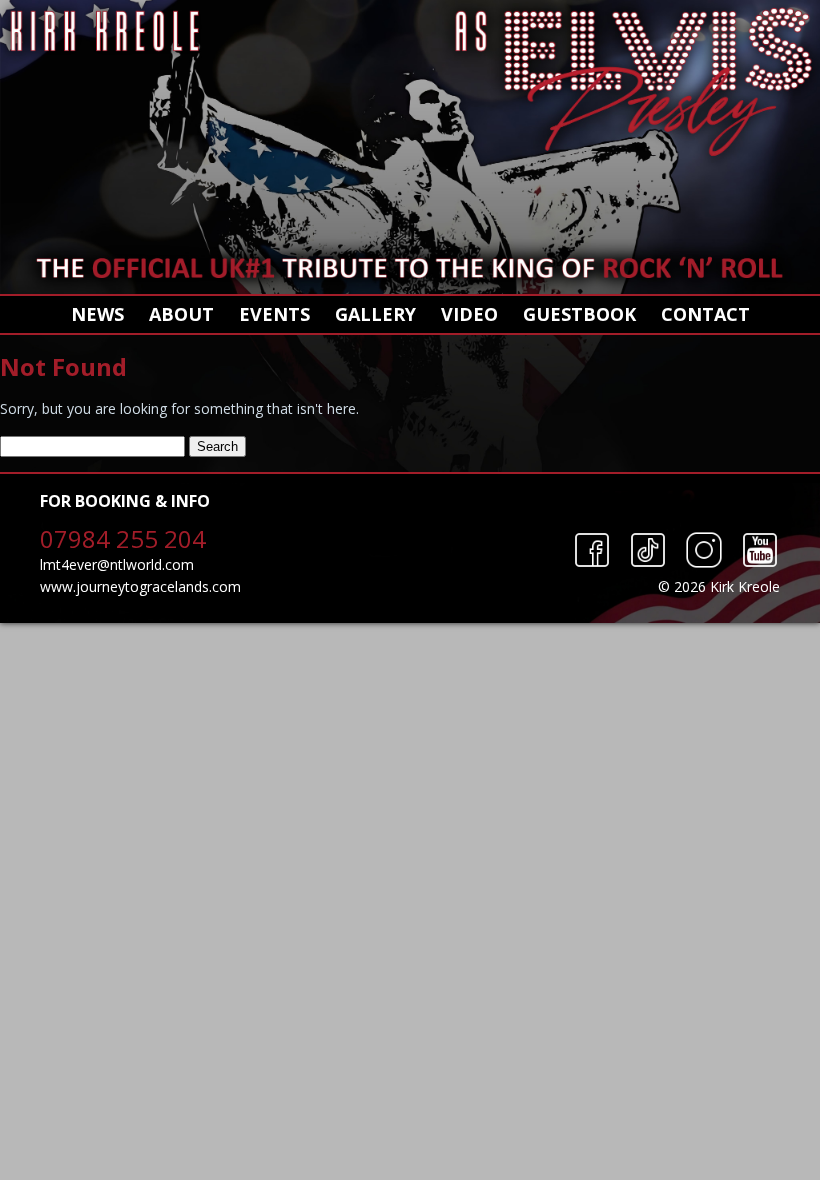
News (97, 314)
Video (469, 314)
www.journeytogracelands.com (140, 586)
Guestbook (579, 314)
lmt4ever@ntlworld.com (117, 564)
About (181, 314)
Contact (705, 314)
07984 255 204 (123, 538)
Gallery (375, 314)
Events (274, 314)
